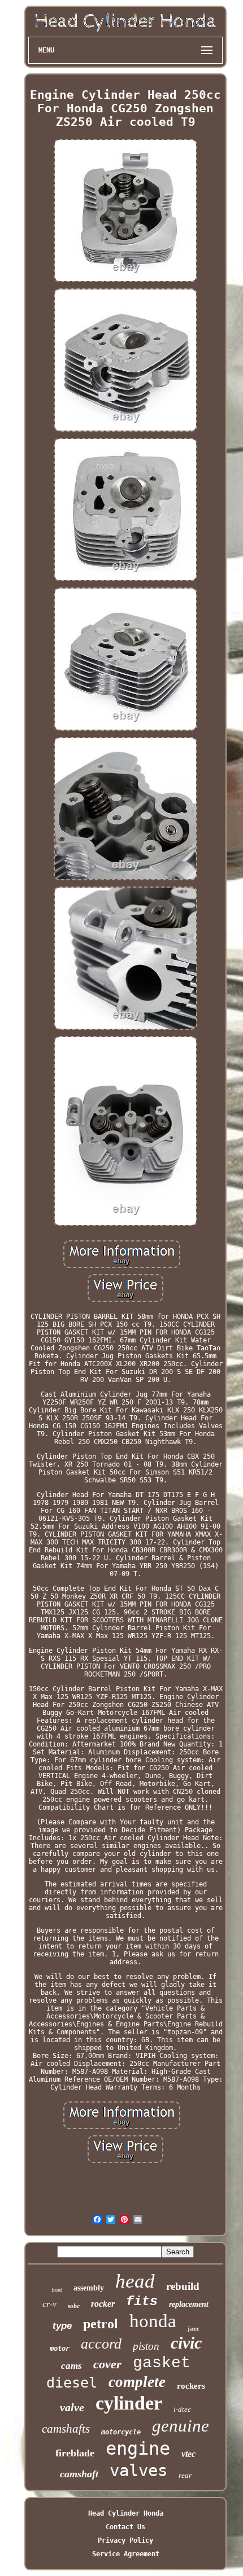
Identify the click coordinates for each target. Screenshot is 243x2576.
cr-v (49, 2304)
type (62, 2326)
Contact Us (125, 2527)
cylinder (129, 2403)
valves (138, 2470)
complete (137, 2382)
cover (107, 2364)
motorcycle (121, 2432)
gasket (162, 2363)
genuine (181, 2426)
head (135, 2281)
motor (60, 2349)
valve (72, 2407)
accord (101, 2344)
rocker (103, 2304)
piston (146, 2346)
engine (138, 2448)
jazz (193, 2328)
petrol (101, 2324)
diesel (72, 2383)
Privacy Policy (125, 2540)
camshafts (66, 2429)
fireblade (75, 2453)
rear (185, 2475)
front (57, 2290)
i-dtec (182, 2409)
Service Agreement (126, 2554)
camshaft (79, 2474)
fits (142, 2302)
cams (71, 2366)
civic (186, 2343)
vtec (188, 2454)
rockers (191, 2386)
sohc (74, 2306)
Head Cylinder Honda (126, 2513)
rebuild (183, 2286)
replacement (189, 2304)
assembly (89, 2288)
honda (153, 2321)
